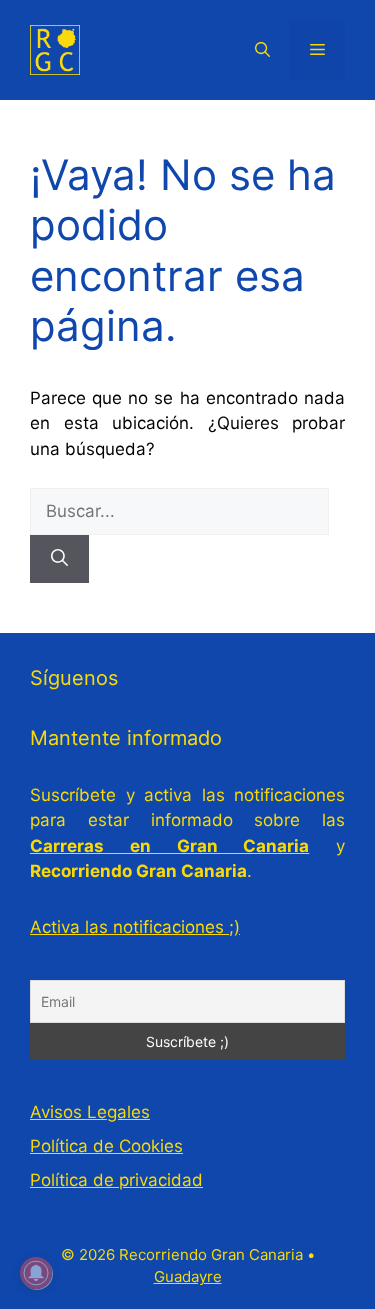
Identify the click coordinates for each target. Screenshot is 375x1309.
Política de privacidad (116, 1180)
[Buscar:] (179, 511)
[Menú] (317, 50)
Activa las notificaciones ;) (135, 927)
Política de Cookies (106, 1146)
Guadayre (188, 1276)
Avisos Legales (90, 1112)
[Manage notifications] (36, 1273)
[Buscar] (59, 559)
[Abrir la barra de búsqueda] (262, 50)
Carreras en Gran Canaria (169, 846)
